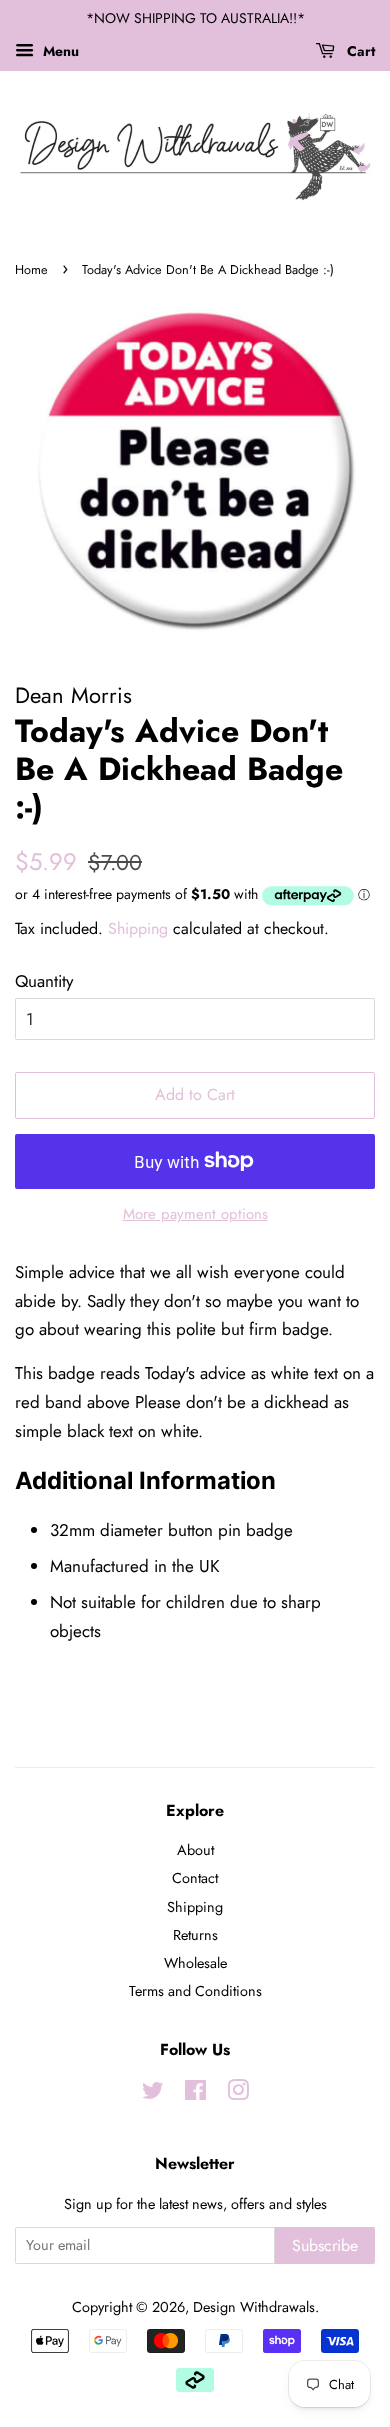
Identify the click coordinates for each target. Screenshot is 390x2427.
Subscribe (325, 2245)
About (195, 1850)
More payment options (195, 1214)
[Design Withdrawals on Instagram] (238, 2094)
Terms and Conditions (195, 1991)
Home (31, 269)
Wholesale (195, 1963)
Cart (359, 51)
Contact (195, 1878)
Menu (59, 51)
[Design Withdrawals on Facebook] (195, 2094)
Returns (195, 1935)
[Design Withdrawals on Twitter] (153, 2094)
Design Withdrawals (254, 2307)
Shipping (138, 928)
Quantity (44, 981)
